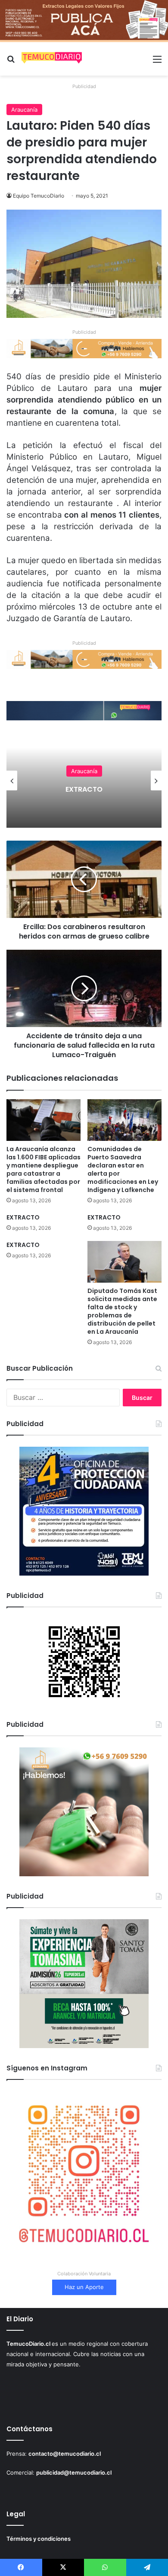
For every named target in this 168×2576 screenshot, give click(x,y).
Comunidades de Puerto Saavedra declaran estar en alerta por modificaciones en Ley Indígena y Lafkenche (123, 1169)
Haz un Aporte (84, 2287)
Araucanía (24, 110)
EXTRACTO (50, 789)
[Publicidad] (84, 20)
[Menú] (157, 62)
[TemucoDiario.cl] (52, 59)
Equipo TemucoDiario (39, 196)
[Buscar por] (11, 62)
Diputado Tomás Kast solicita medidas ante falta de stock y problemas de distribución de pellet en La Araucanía (122, 1311)
